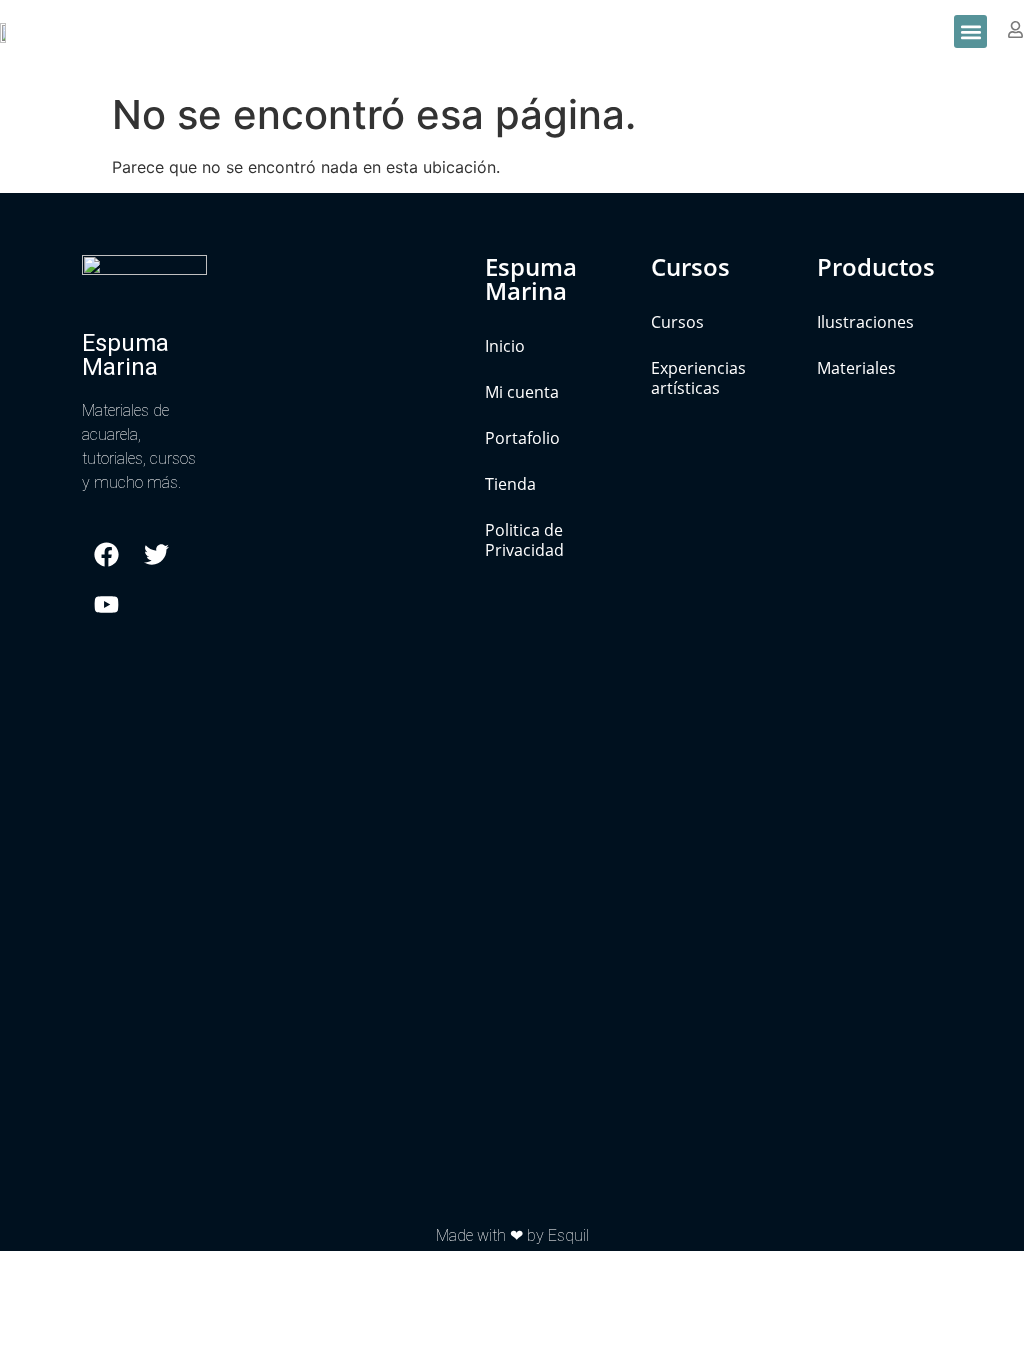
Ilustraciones (865, 322)
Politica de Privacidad (524, 540)
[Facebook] (107, 554)
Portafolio (522, 438)
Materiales (856, 368)
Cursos (677, 322)
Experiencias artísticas (698, 378)
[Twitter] (157, 554)
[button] (970, 31)
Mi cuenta (522, 392)
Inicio (505, 346)
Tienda (510, 484)
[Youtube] (107, 604)
